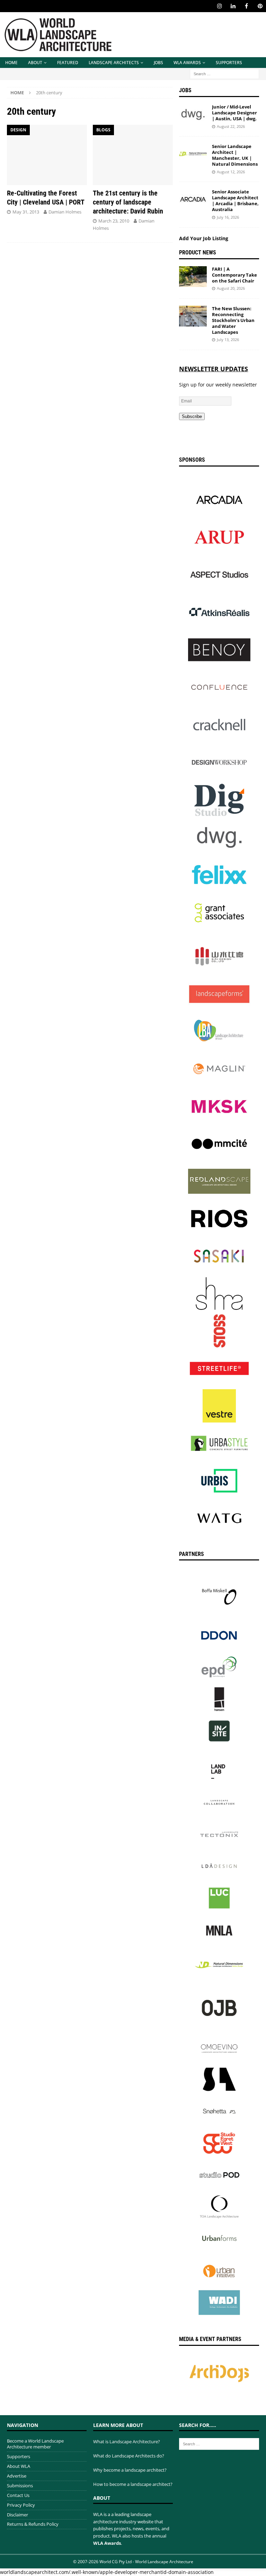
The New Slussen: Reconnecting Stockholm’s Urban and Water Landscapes (233, 320)
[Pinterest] (260, 6)
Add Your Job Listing (204, 238)
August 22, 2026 (231, 126)
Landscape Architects (114, 63)
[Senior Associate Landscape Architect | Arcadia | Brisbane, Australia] (193, 199)
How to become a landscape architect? (133, 2484)
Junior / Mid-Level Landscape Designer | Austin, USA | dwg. (234, 113)
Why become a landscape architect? (130, 2470)
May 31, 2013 (26, 212)
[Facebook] (246, 6)
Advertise (17, 2476)
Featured (68, 63)
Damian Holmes (65, 212)
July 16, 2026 (228, 217)
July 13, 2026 (228, 340)
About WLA (19, 2466)
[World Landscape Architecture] (58, 53)
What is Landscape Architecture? (127, 2442)
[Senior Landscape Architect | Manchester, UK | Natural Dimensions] (193, 154)
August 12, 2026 (231, 172)
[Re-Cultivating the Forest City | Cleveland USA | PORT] (47, 155)
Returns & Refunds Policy (33, 2524)
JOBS (158, 63)
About (35, 63)
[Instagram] (219, 6)
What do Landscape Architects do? (129, 2456)
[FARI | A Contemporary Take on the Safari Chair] (193, 277)
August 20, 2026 (231, 288)
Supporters (229, 63)
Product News (198, 253)
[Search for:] (224, 73)
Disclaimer (17, 2515)
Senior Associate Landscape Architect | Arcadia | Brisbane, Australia (235, 201)
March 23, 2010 (114, 221)
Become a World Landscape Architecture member (35, 2444)
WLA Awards (187, 63)
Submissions (20, 2486)
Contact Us (18, 2495)
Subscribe (192, 416)
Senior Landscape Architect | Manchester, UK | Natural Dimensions (235, 155)
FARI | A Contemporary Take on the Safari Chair (234, 275)
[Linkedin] (233, 6)
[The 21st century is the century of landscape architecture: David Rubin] (133, 155)
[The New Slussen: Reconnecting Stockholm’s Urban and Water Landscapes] (193, 316)
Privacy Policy (21, 2505)
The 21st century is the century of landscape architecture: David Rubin (128, 202)
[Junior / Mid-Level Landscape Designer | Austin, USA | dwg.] (193, 114)
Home (11, 63)
